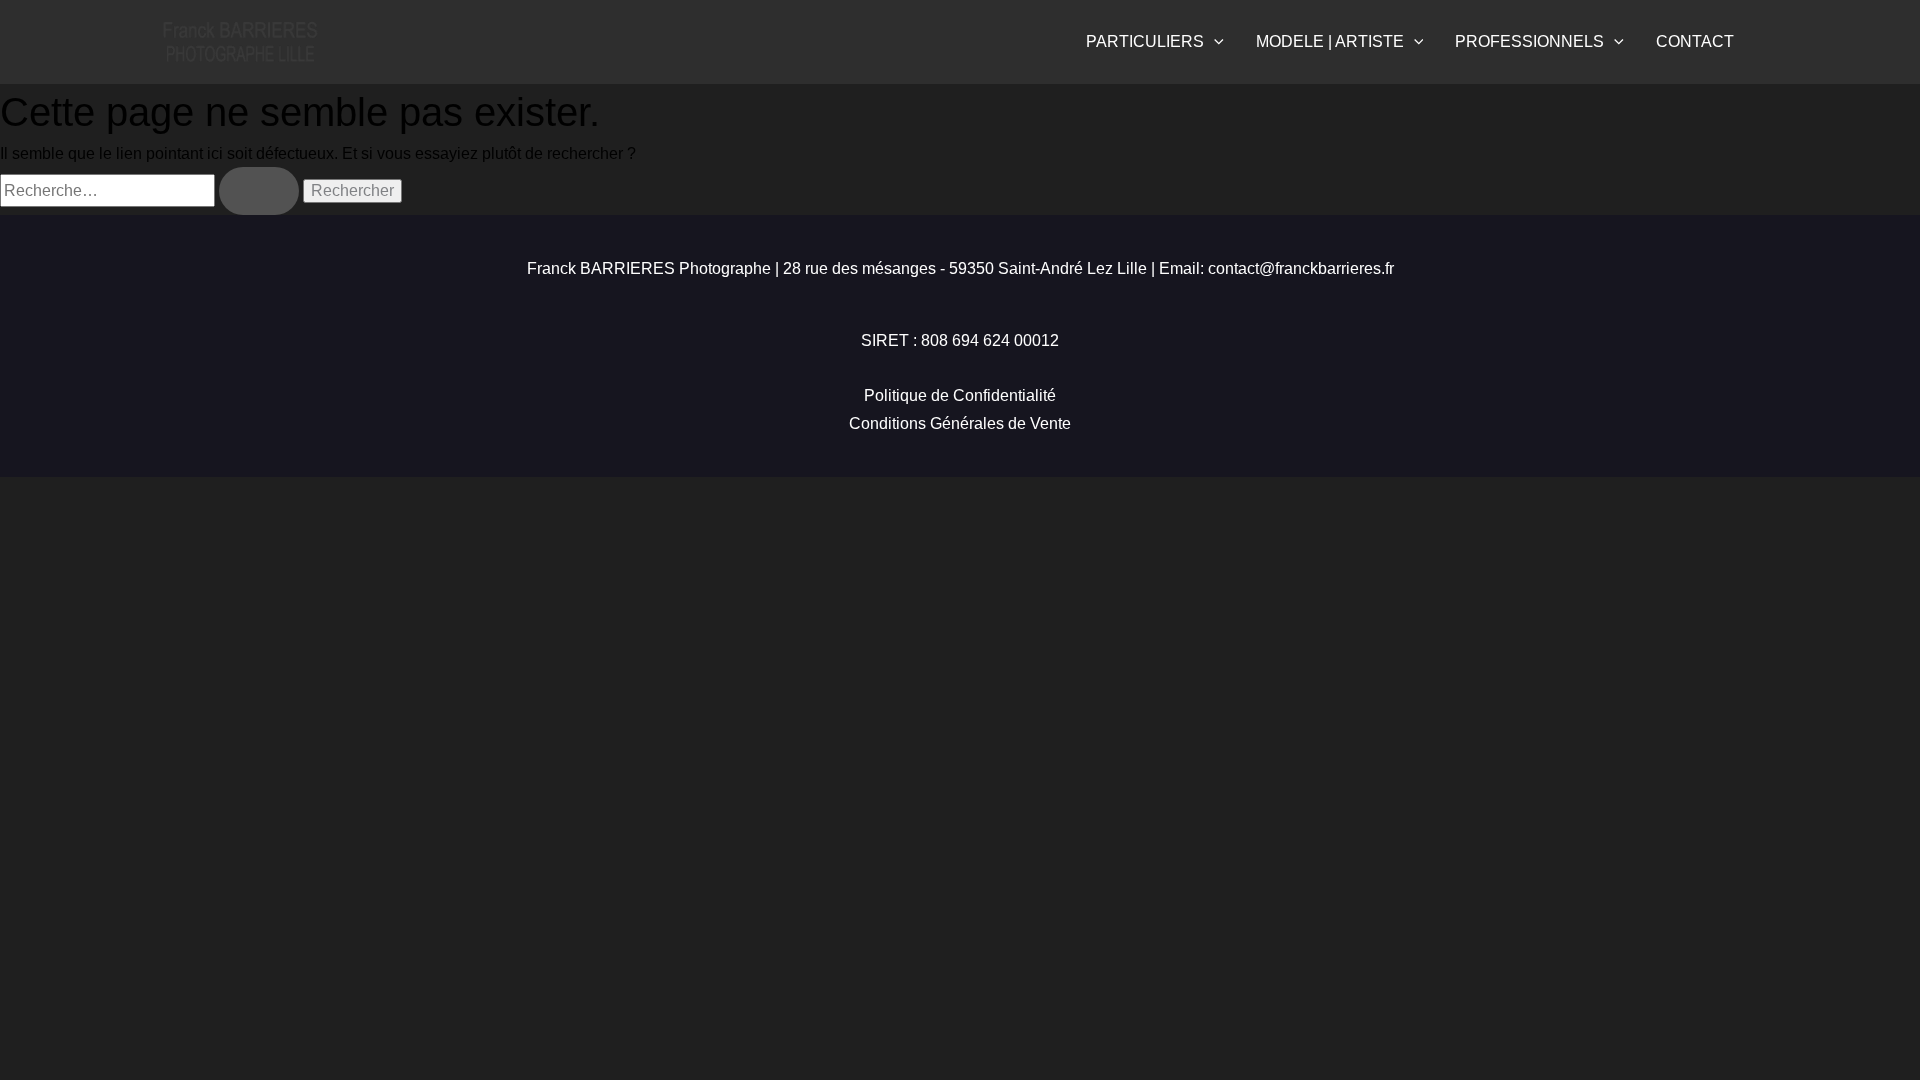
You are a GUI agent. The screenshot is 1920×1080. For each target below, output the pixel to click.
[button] (1214, 42)
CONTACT (1695, 41)
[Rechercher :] (151, 190)
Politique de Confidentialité (960, 395)
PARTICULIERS (1145, 41)
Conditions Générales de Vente (960, 423)
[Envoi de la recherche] (259, 191)
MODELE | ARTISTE (1330, 41)
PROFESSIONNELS (1529, 41)
